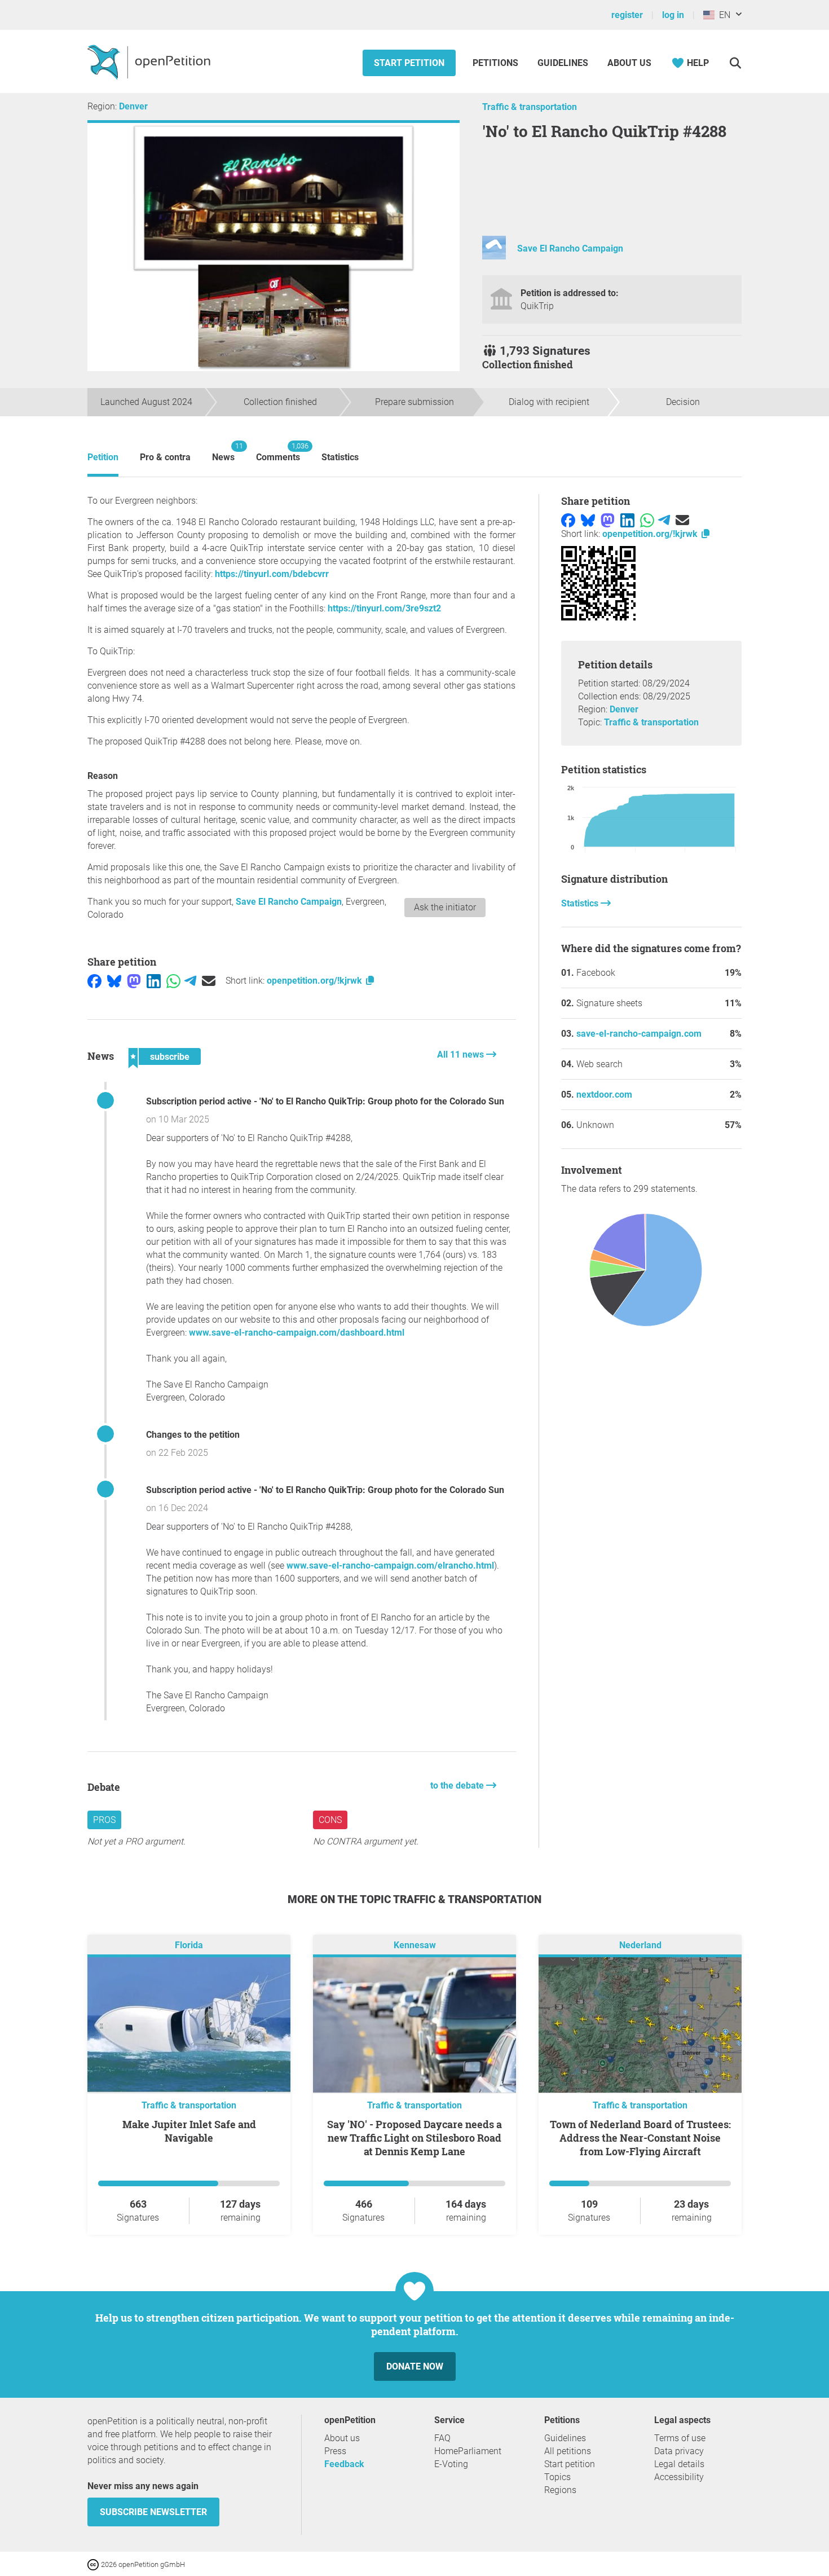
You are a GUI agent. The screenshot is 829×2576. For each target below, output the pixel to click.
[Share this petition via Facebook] (94, 981)
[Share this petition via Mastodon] (134, 981)
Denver (133, 106)
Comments (278, 452)
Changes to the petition (193, 1435)
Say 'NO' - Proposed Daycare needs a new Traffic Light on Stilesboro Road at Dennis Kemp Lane (414, 2138)
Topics (557, 2477)
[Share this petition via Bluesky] (114, 981)
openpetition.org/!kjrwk (316, 981)
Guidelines (563, 63)
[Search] (735, 63)
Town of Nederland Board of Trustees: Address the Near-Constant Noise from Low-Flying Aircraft (640, 2138)
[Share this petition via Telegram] (190, 981)
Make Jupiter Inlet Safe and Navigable (189, 2131)
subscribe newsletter (153, 2512)
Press (335, 2451)
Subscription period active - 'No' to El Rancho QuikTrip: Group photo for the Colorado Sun (325, 1101)
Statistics (340, 457)
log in (673, 15)
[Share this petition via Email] (209, 981)
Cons (330, 1820)
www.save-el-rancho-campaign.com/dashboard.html (297, 1333)
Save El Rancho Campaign (570, 248)
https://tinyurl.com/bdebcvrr (272, 574)
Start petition (409, 63)
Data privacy (679, 2451)
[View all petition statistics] (651, 1271)
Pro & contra (165, 457)
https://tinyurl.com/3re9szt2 (384, 608)
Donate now (415, 2366)
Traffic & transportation (530, 107)
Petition (103, 457)
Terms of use (680, 2438)
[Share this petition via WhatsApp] (173, 981)
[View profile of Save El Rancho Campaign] (494, 256)
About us (629, 63)
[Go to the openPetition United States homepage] (150, 61)
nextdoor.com (604, 1095)
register (627, 15)
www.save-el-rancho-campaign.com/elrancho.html (390, 1566)
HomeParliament (468, 2451)
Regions (560, 2490)
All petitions (568, 2451)
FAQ (442, 2438)
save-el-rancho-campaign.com (639, 1034)
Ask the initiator (445, 907)
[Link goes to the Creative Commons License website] (94, 2564)
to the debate (458, 1785)
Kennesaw (415, 1945)
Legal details (679, 2464)
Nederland (640, 1945)
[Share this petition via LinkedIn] (154, 981)
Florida (189, 1945)
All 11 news (462, 1054)
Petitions (497, 63)
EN (722, 15)
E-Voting (451, 2464)
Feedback (344, 2464)
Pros (104, 1820)
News (223, 452)
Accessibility (679, 2477)
